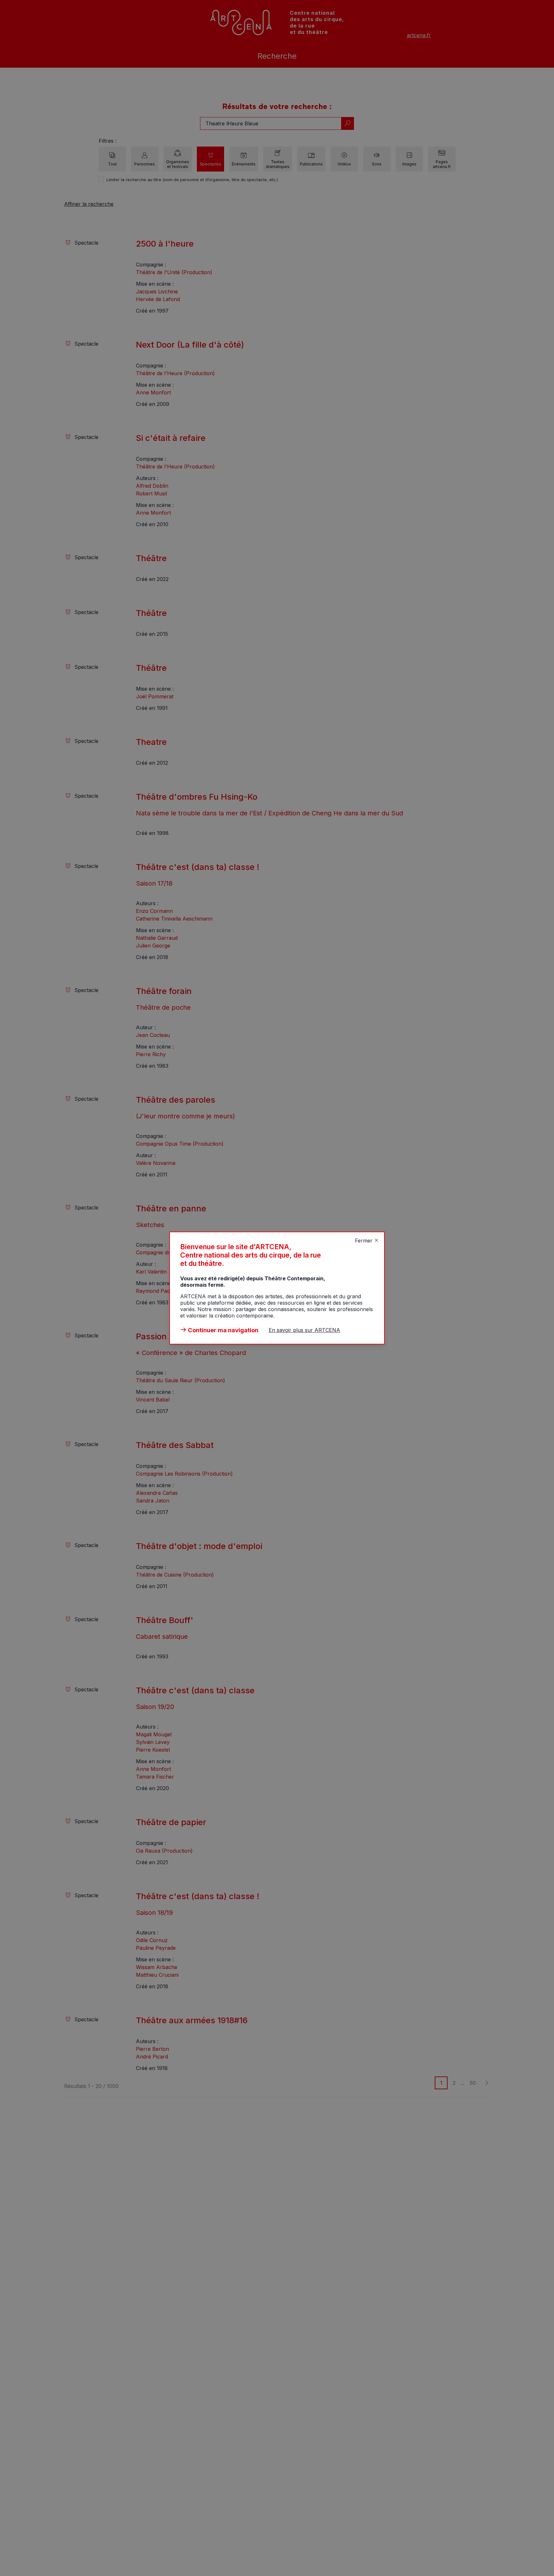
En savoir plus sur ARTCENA (304, 1330)
